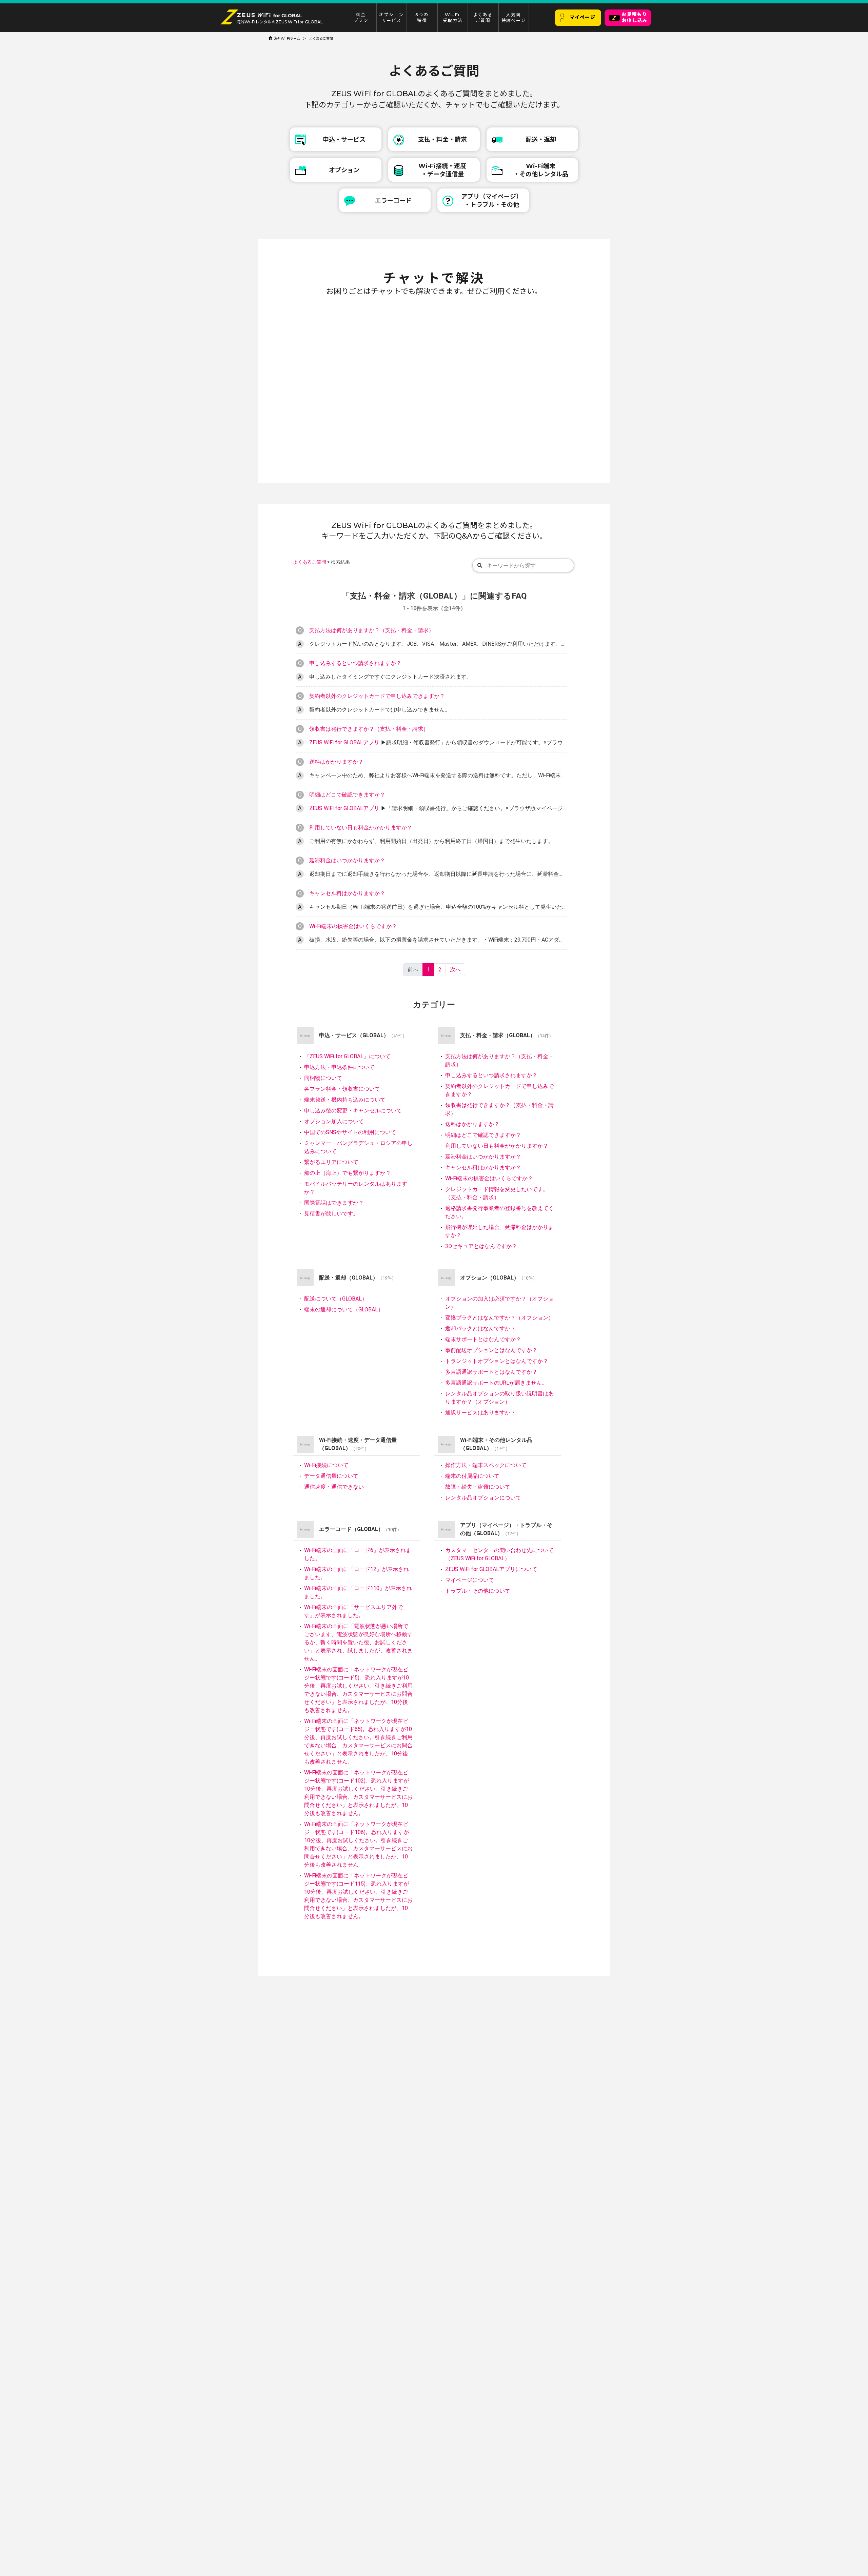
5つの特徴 (422, 18)
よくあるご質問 (483, 18)
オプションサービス (391, 18)
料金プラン (361, 18)
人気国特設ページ (514, 18)
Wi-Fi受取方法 (453, 18)
